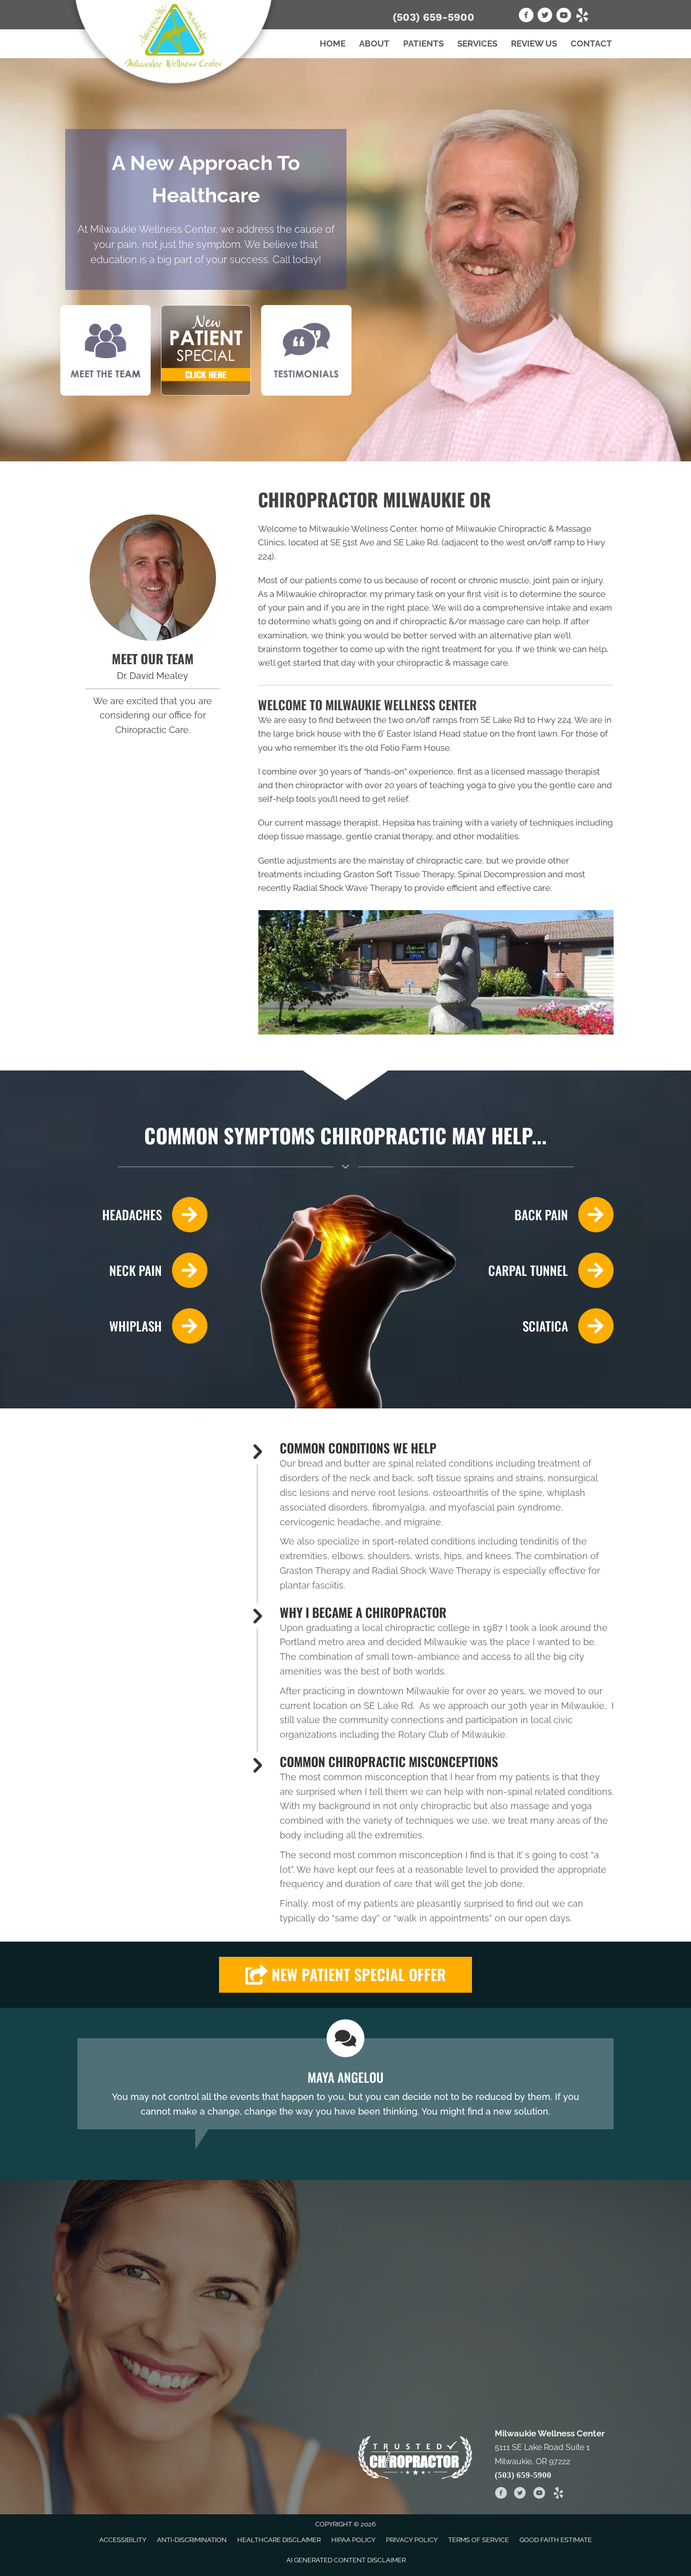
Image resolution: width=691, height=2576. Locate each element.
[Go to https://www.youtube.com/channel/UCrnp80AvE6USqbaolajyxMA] (564, 17)
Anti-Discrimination (192, 2540)
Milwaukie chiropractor (321, 594)
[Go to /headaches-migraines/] (142, 1215)
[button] (345, 1975)
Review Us (534, 44)
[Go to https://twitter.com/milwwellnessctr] (545, 17)
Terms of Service (479, 2540)
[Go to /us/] (153, 578)
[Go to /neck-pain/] (142, 1270)
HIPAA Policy (353, 2540)
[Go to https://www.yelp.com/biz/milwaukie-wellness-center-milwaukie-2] (582, 17)
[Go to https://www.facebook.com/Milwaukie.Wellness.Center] (526, 17)
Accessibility (123, 2540)
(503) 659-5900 (434, 17)
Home (333, 44)
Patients (423, 44)
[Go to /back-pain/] (549, 1215)
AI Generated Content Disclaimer (346, 2560)
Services (477, 44)
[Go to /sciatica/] (549, 1326)
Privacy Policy (412, 2540)
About (374, 44)
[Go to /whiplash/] (142, 1326)
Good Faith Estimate (556, 2540)
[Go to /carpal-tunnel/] (549, 1270)
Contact (591, 44)
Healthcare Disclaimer (279, 2540)
